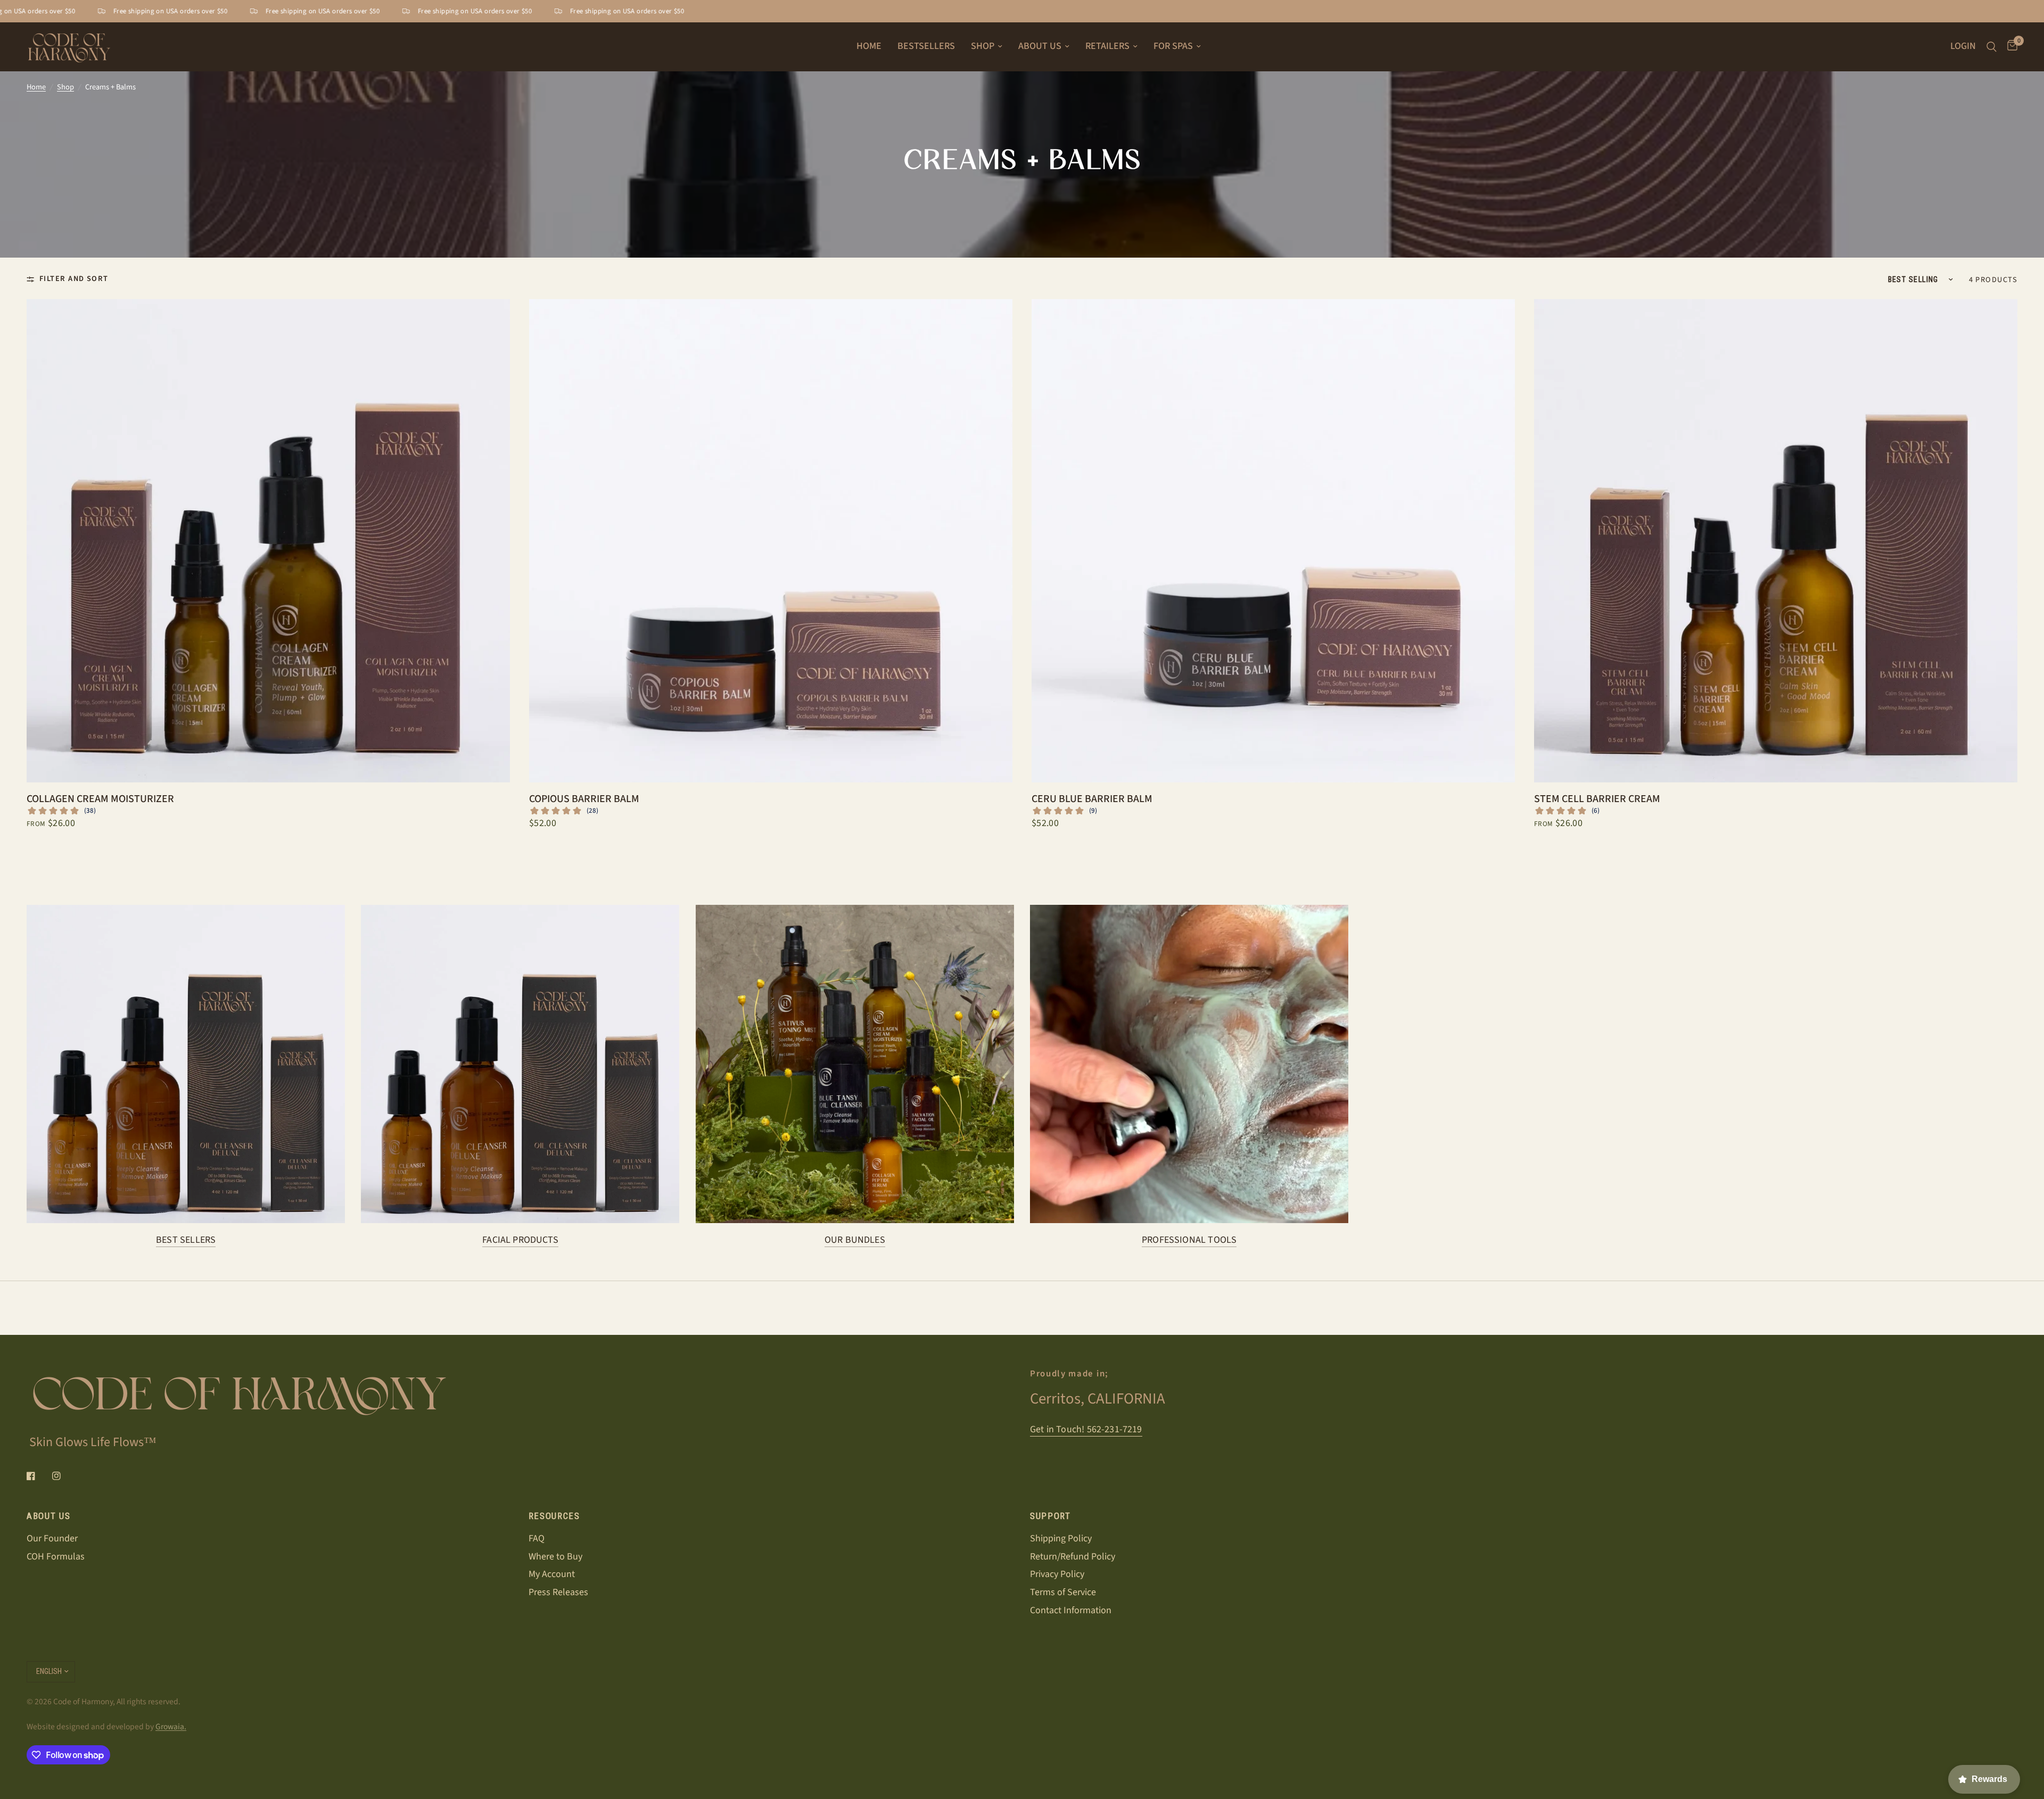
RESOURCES (554, 1516)
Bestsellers (926, 46)
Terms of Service (1063, 1592)
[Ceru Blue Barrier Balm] (1273, 541)
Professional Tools (1189, 1240)
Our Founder (52, 1538)
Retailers (1107, 46)
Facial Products (520, 1240)
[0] (2010, 47)
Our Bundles (855, 1240)
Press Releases (558, 1592)
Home (869, 46)
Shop (983, 46)
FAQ (537, 1538)
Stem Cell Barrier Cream (1597, 799)
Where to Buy (555, 1557)
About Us (1040, 46)
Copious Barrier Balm (584, 799)
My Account (552, 1574)
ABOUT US (48, 1516)
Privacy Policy (1057, 1574)
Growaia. (171, 1727)
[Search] (1992, 47)
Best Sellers (186, 1240)
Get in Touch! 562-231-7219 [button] (1086, 1430)
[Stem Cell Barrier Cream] (1776, 541)
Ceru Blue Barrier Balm (1092, 799)
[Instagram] (64, 1476)
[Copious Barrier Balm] (771, 541)
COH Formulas (56, 1557)
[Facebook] (38, 1476)
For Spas (1173, 46)
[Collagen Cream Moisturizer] (268, 541)
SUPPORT (1050, 1516)
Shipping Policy (1061, 1538)
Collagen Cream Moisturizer (100, 799)
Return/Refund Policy (1073, 1557)
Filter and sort (74, 279)
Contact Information (1071, 1610)
